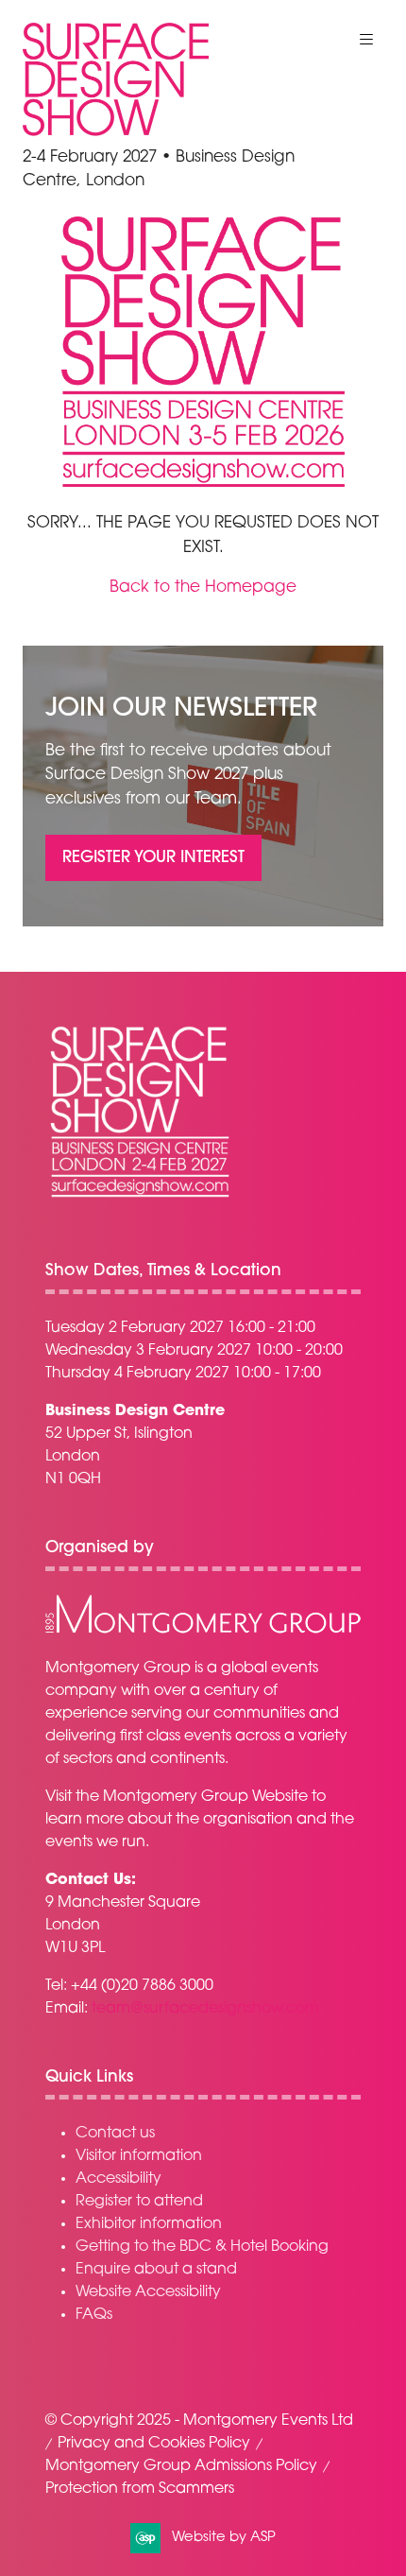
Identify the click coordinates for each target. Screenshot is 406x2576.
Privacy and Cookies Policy (154, 2444)
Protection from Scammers (140, 2489)
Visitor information (139, 2156)
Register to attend (139, 2202)
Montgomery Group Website (205, 1797)
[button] (366, 40)
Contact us (115, 2134)
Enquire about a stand (156, 2270)
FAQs (94, 2315)
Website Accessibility (148, 2292)
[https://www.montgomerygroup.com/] (203, 1631)
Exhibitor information (149, 2224)
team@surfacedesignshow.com (205, 2009)
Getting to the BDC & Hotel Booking (202, 2247)
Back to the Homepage (203, 588)
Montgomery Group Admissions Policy (181, 2466)
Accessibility (118, 2179)
